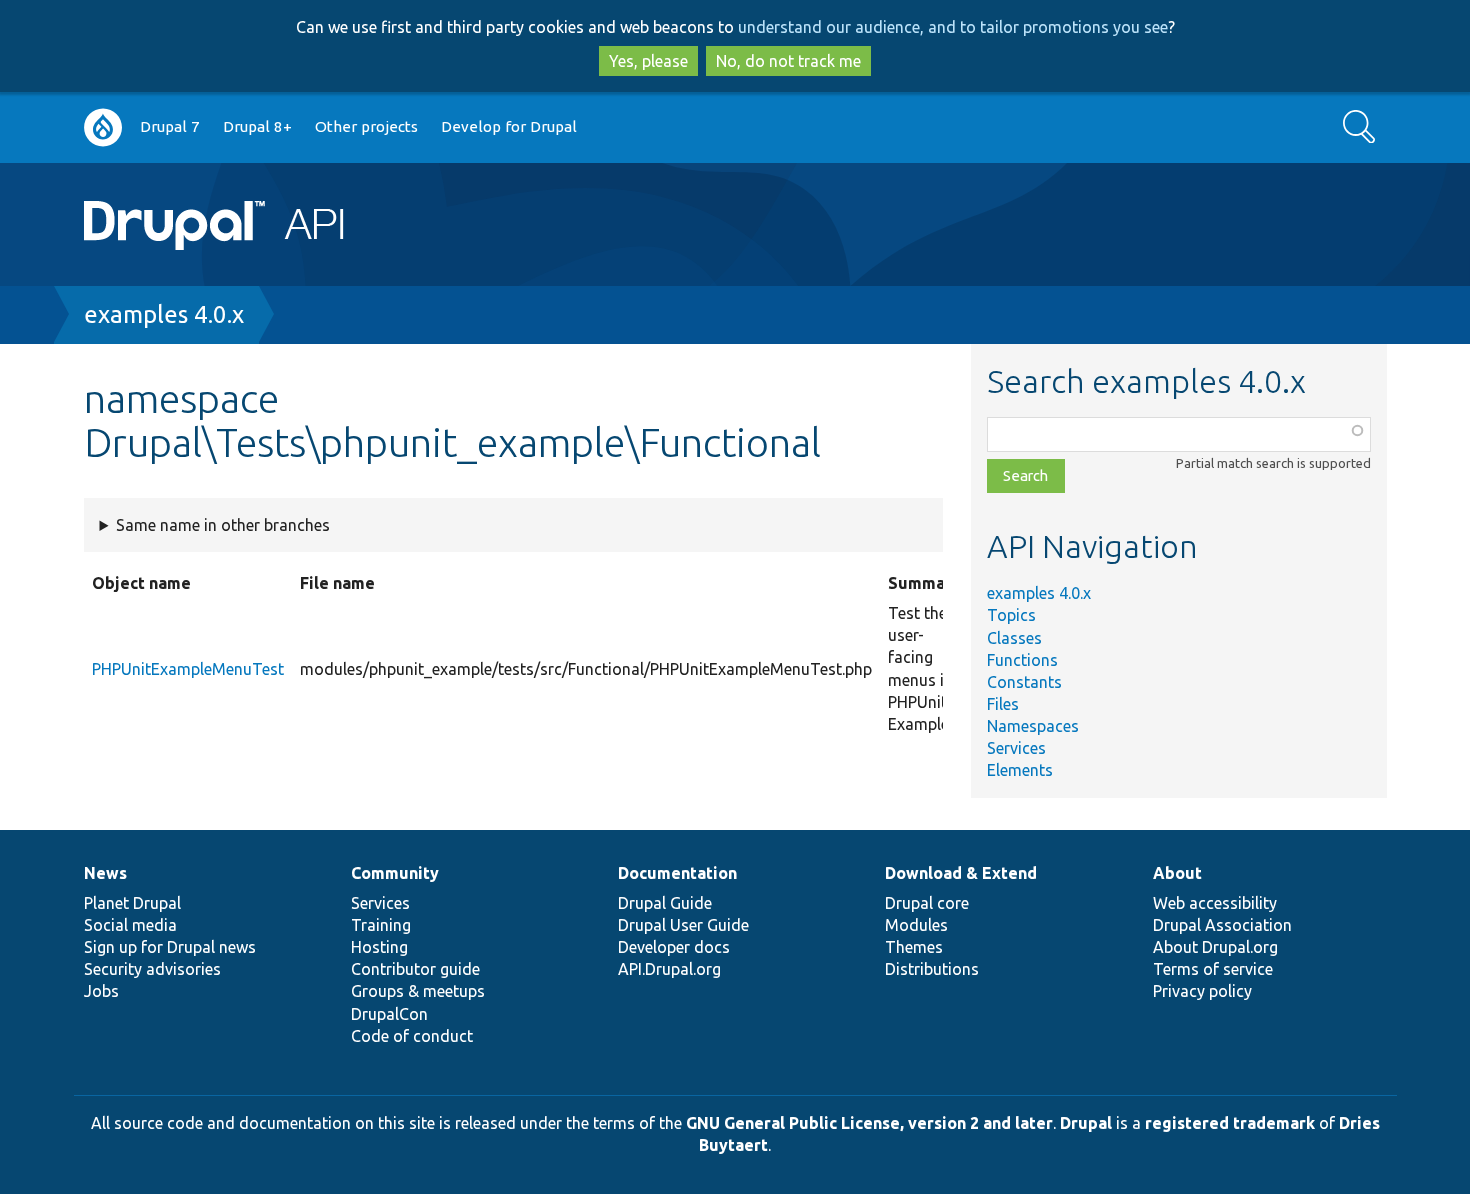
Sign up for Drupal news (170, 947)
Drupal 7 (170, 126)
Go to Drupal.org (103, 127)
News (105, 873)
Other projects (366, 126)
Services (1016, 748)
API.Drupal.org (669, 969)
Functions (1022, 660)
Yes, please (648, 61)
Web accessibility (1215, 903)
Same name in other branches (223, 525)
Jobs (101, 991)
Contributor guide (415, 969)
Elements (1020, 770)
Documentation (677, 873)
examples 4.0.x (164, 314)
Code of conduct (412, 1036)
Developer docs (674, 947)
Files (1003, 704)
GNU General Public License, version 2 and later (869, 1123)
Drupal (1086, 1123)
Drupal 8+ (257, 126)
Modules (916, 925)
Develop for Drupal (509, 126)
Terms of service (1213, 969)
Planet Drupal (132, 903)
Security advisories (152, 969)
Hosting (379, 947)
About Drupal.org (1215, 947)
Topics (1011, 615)
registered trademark (1230, 1123)
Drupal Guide (665, 903)
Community (395, 873)
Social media (130, 925)
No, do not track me (788, 61)
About (1177, 873)
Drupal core (927, 903)
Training (381, 925)
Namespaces (1033, 726)
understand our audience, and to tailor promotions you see (953, 27)
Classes (1014, 638)
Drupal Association (1222, 925)
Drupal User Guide (683, 925)
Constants (1024, 682)
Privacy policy (1202, 991)
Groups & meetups (418, 991)
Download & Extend (961, 873)
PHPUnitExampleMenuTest (188, 669)
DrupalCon (389, 1014)
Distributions (932, 969)
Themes (914, 947)
